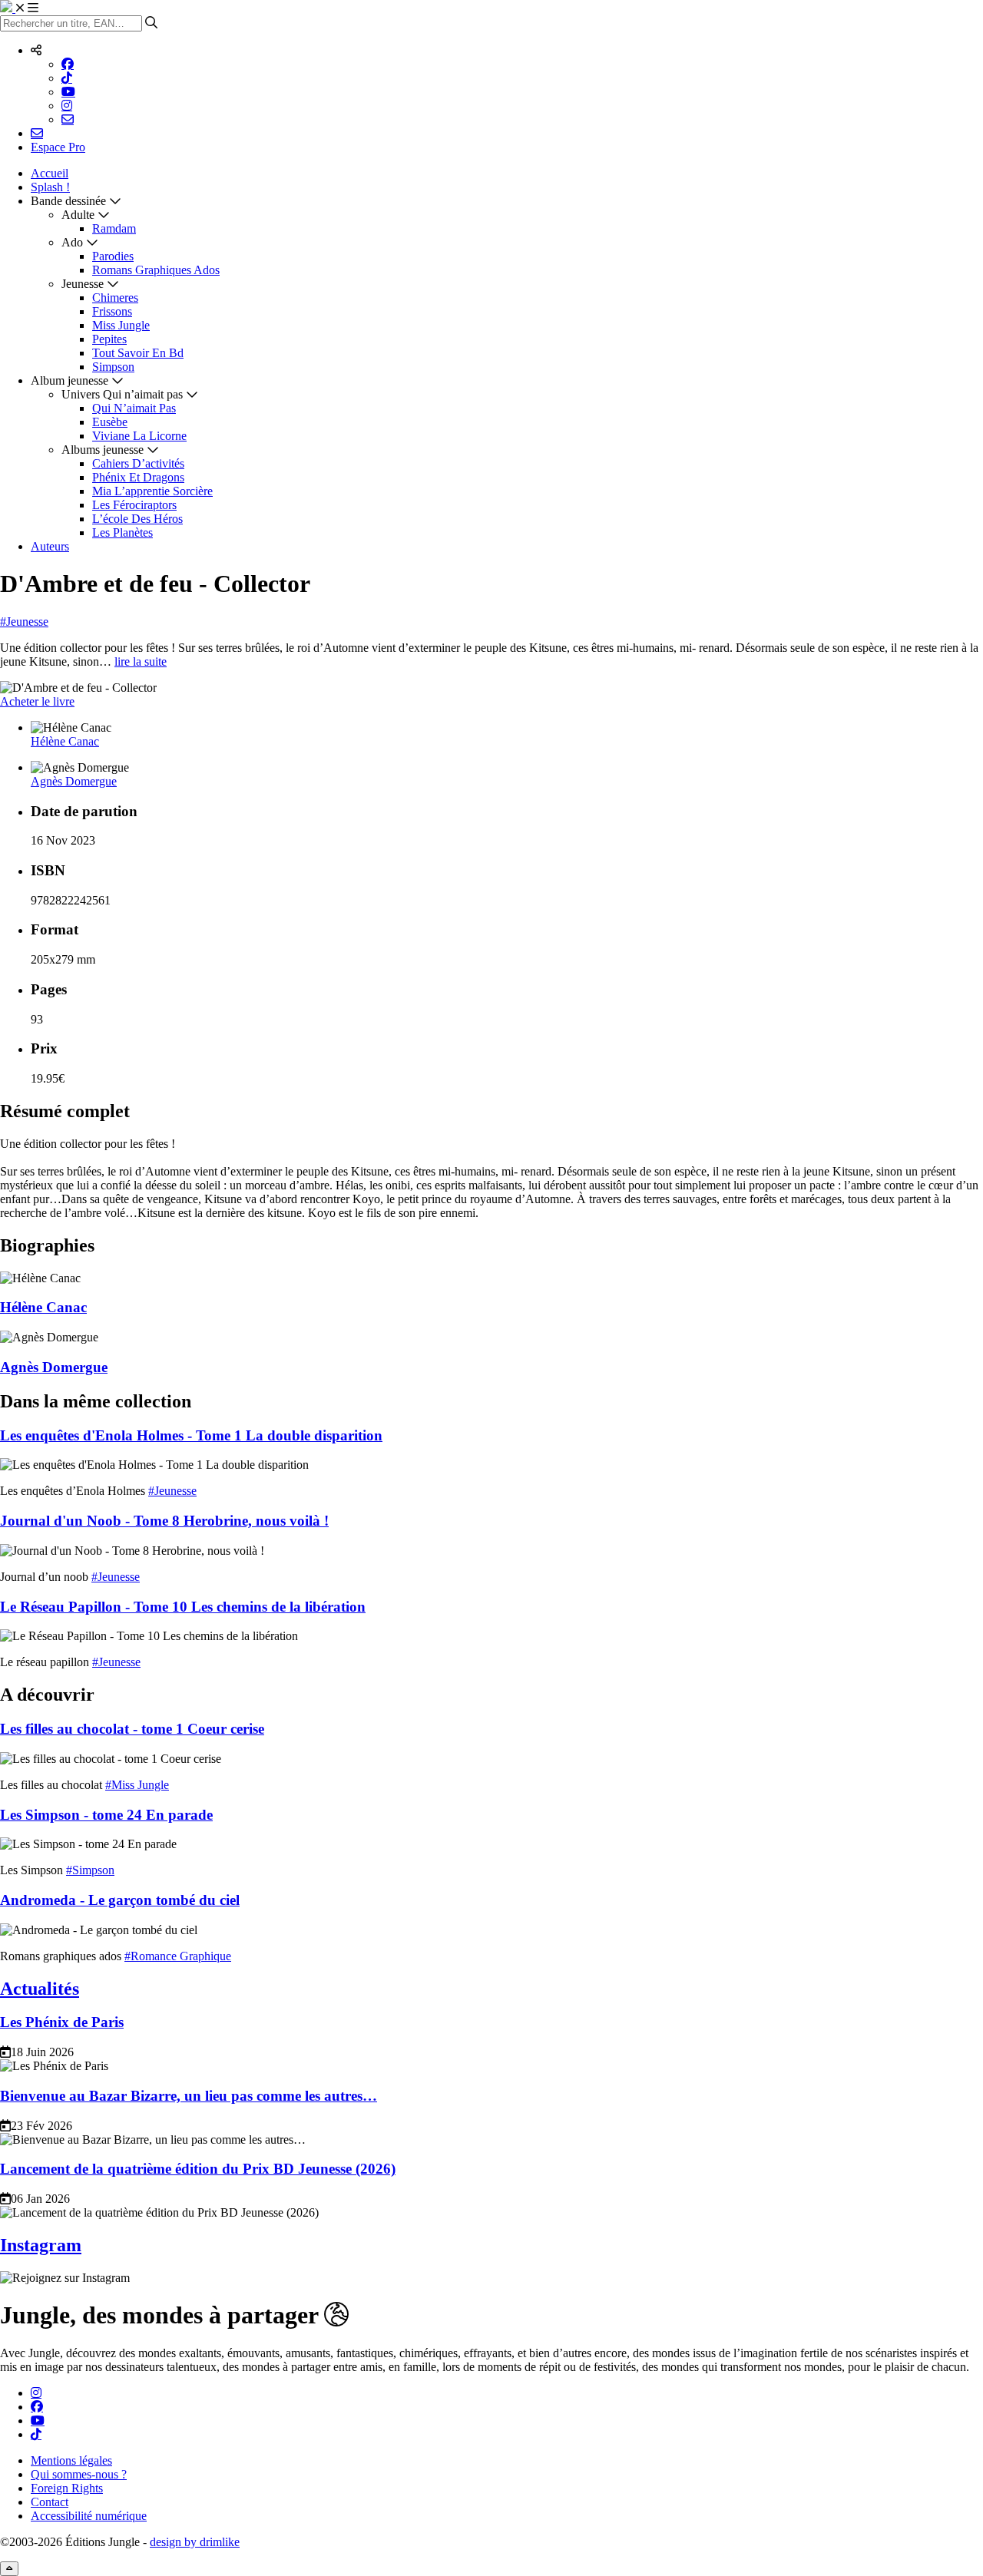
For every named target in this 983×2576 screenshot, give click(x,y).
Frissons (112, 311)
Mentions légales (71, 2460)
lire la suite (141, 661)
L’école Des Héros (137, 519)
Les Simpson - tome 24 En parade (106, 1815)
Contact (50, 2502)
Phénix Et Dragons (138, 477)
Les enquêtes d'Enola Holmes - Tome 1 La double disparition (191, 1435)
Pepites (109, 339)
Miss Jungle (121, 325)
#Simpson (90, 1870)
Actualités (40, 1989)
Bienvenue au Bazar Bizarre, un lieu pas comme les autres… (189, 2096)
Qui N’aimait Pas (134, 408)
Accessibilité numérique (89, 2516)
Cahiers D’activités (138, 463)
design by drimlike (195, 2542)
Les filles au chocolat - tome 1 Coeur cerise (132, 1729)
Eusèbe (110, 422)
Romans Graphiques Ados (156, 270)
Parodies (113, 256)
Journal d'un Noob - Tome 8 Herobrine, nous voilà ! (164, 1521)
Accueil (50, 173)
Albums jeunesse (103, 450)
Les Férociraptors (134, 505)
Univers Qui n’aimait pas (122, 394)
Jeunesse (83, 284)
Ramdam (114, 228)
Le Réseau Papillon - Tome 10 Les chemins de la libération (183, 1607)
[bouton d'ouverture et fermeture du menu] (27, 8)
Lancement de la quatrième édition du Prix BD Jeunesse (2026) (198, 2169)
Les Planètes (122, 532)
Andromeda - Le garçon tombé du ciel (120, 1900)
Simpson (113, 367)
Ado (72, 242)
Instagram (41, 2245)
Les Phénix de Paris (62, 2022)
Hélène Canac (65, 741)
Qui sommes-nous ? (79, 2474)
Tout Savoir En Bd (138, 353)
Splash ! (50, 187)
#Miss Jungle (137, 1785)
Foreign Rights (67, 2488)
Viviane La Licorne (139, 436)
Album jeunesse (70, 380)
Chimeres (115, 298)
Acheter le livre (37, 701)
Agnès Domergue (74, 781)
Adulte (78, 215)
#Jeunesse (24, 622)
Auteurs (50, 546)
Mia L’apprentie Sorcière (152, 491)
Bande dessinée (68, 201)
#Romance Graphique (178, 1956)
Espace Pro (58, 147)
